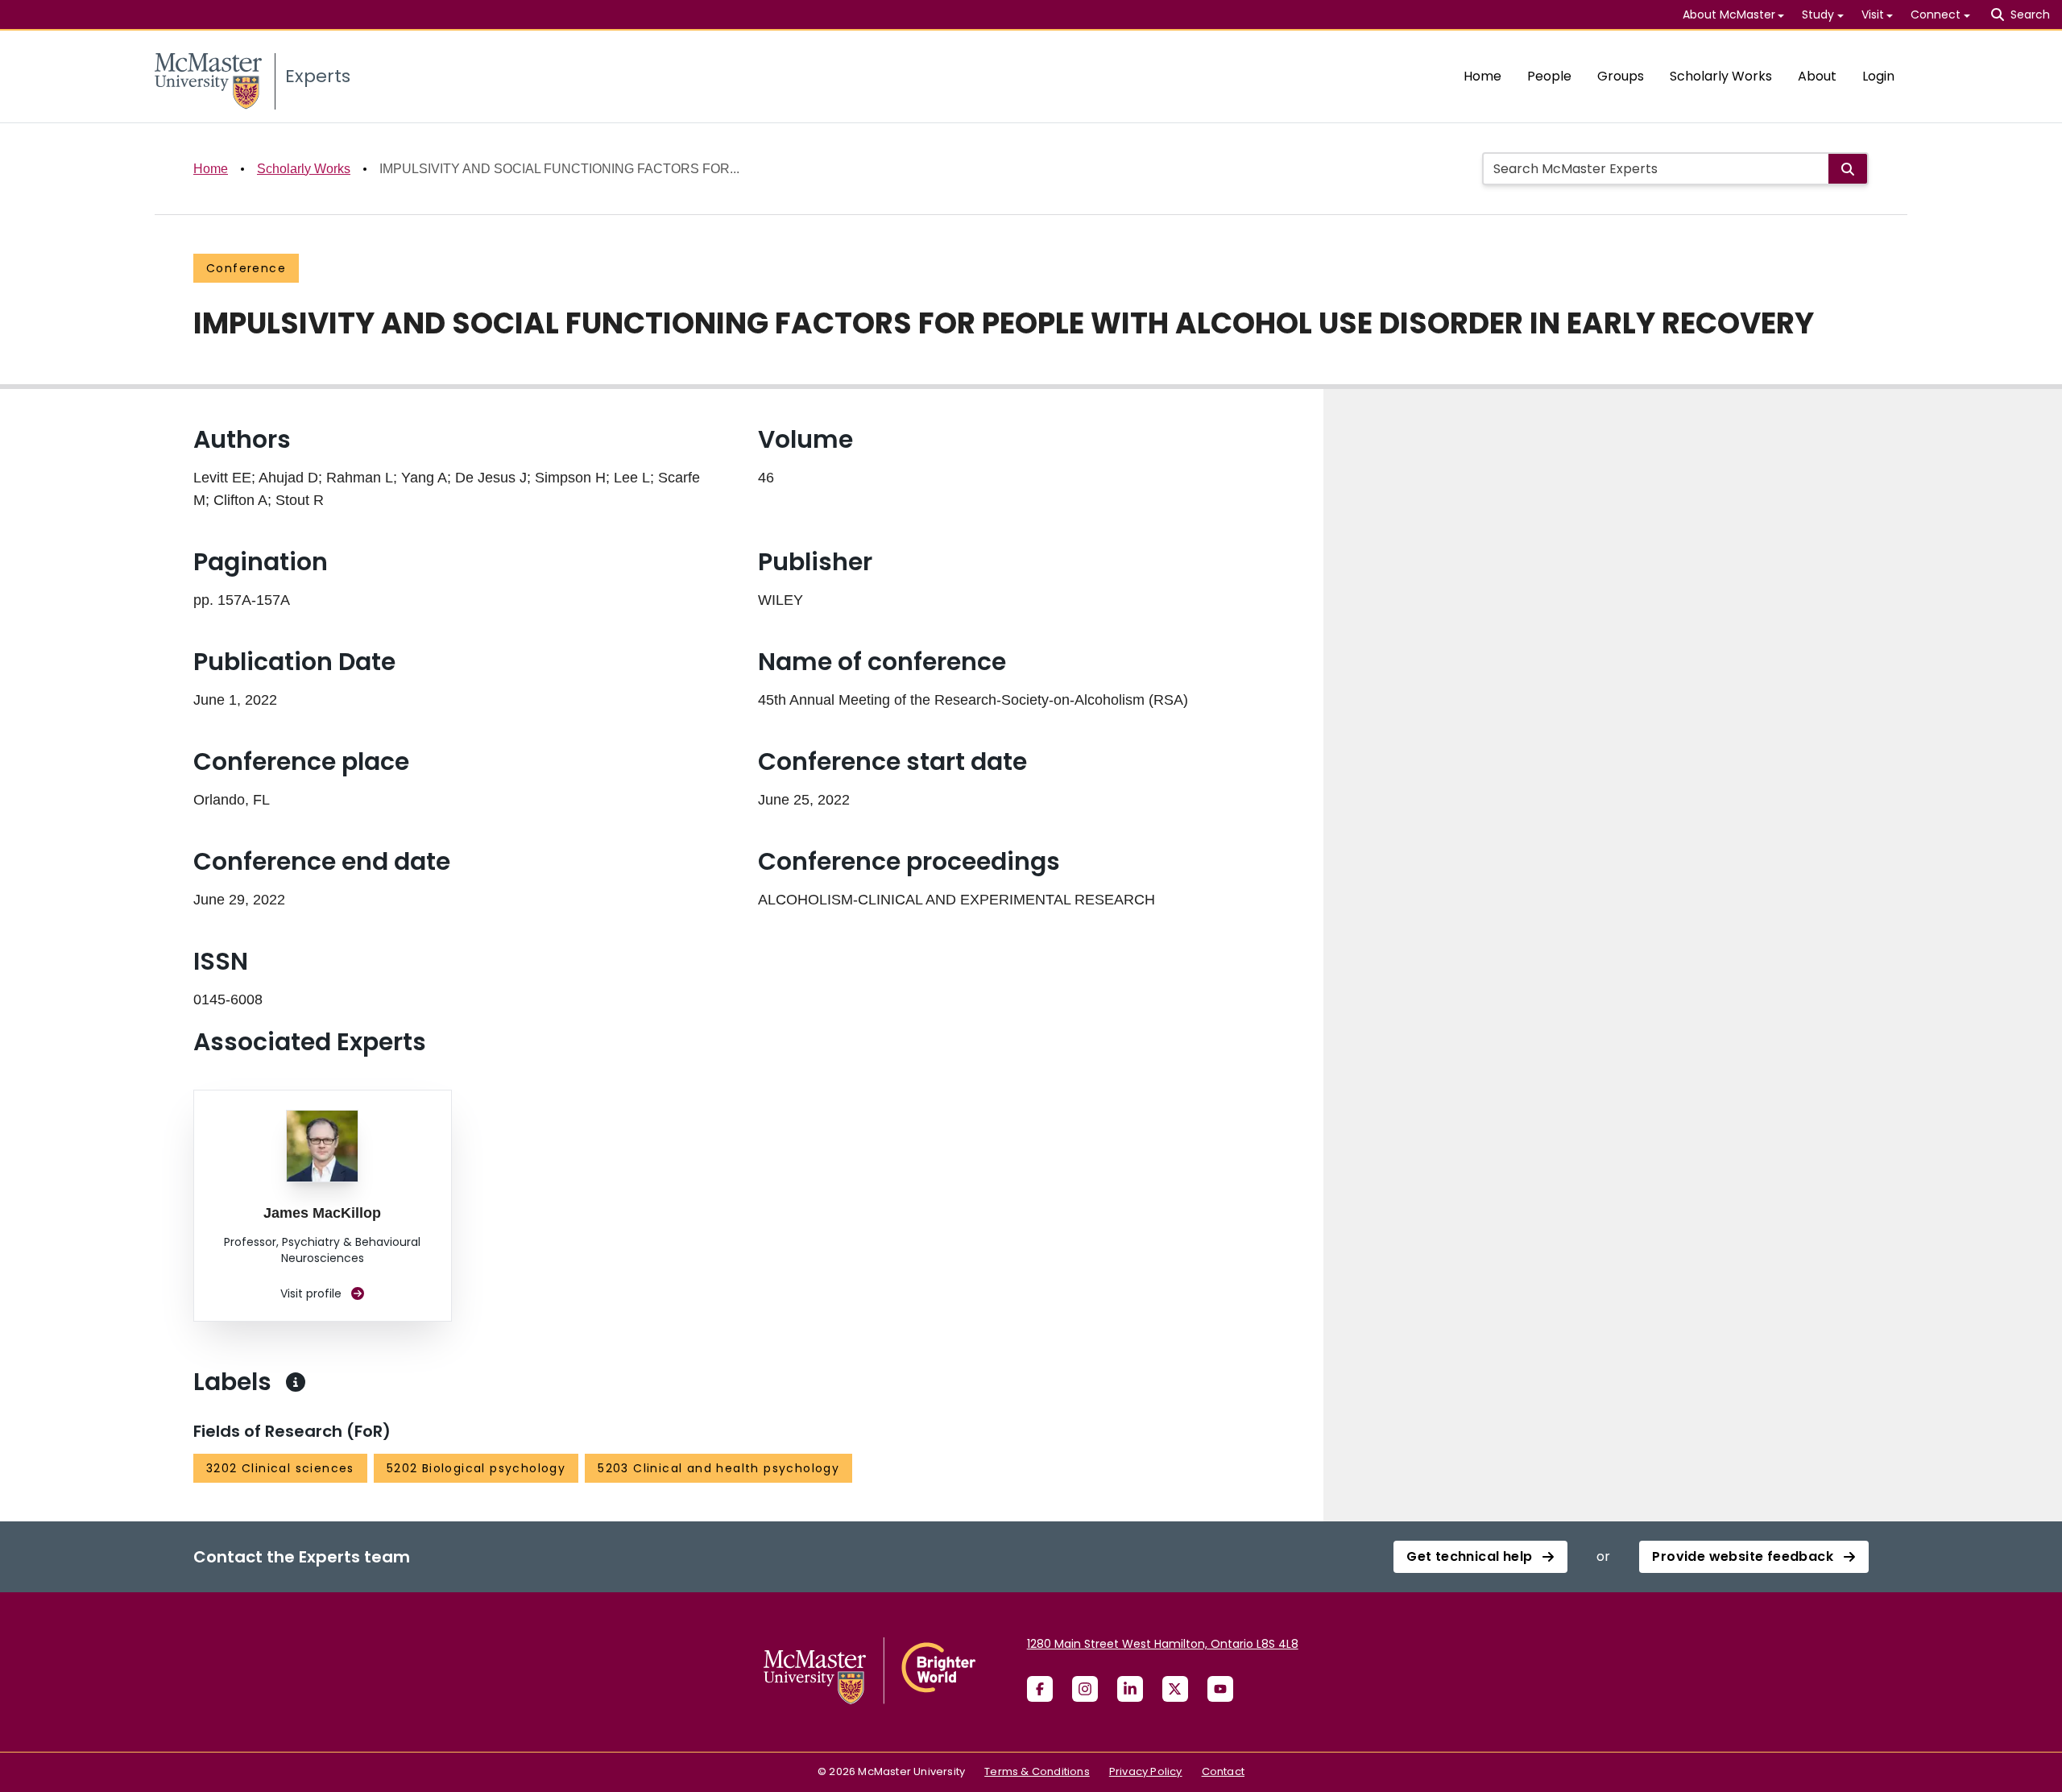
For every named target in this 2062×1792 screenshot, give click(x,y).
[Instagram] (1085, 1689)
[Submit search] (1848, 169)
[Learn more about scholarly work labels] (296, 1382)
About (1817, 76)
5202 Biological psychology (476, 1468)
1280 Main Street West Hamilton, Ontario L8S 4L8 (1163, 1644)
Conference (246, 268)
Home (1482, 76)
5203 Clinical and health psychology (718, 1468)
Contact (1223, 1771)
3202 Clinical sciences (280, 1468)
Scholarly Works (1721, 76)
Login (1878, 76)
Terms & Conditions (1037, 1771)
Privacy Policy (1146, 1771)
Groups (1621, 76)
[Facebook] (1040, 1689)
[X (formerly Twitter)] (1175, 1689)
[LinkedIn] (1130, 1689)
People (1549, 76)
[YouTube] (1220, 1689)
